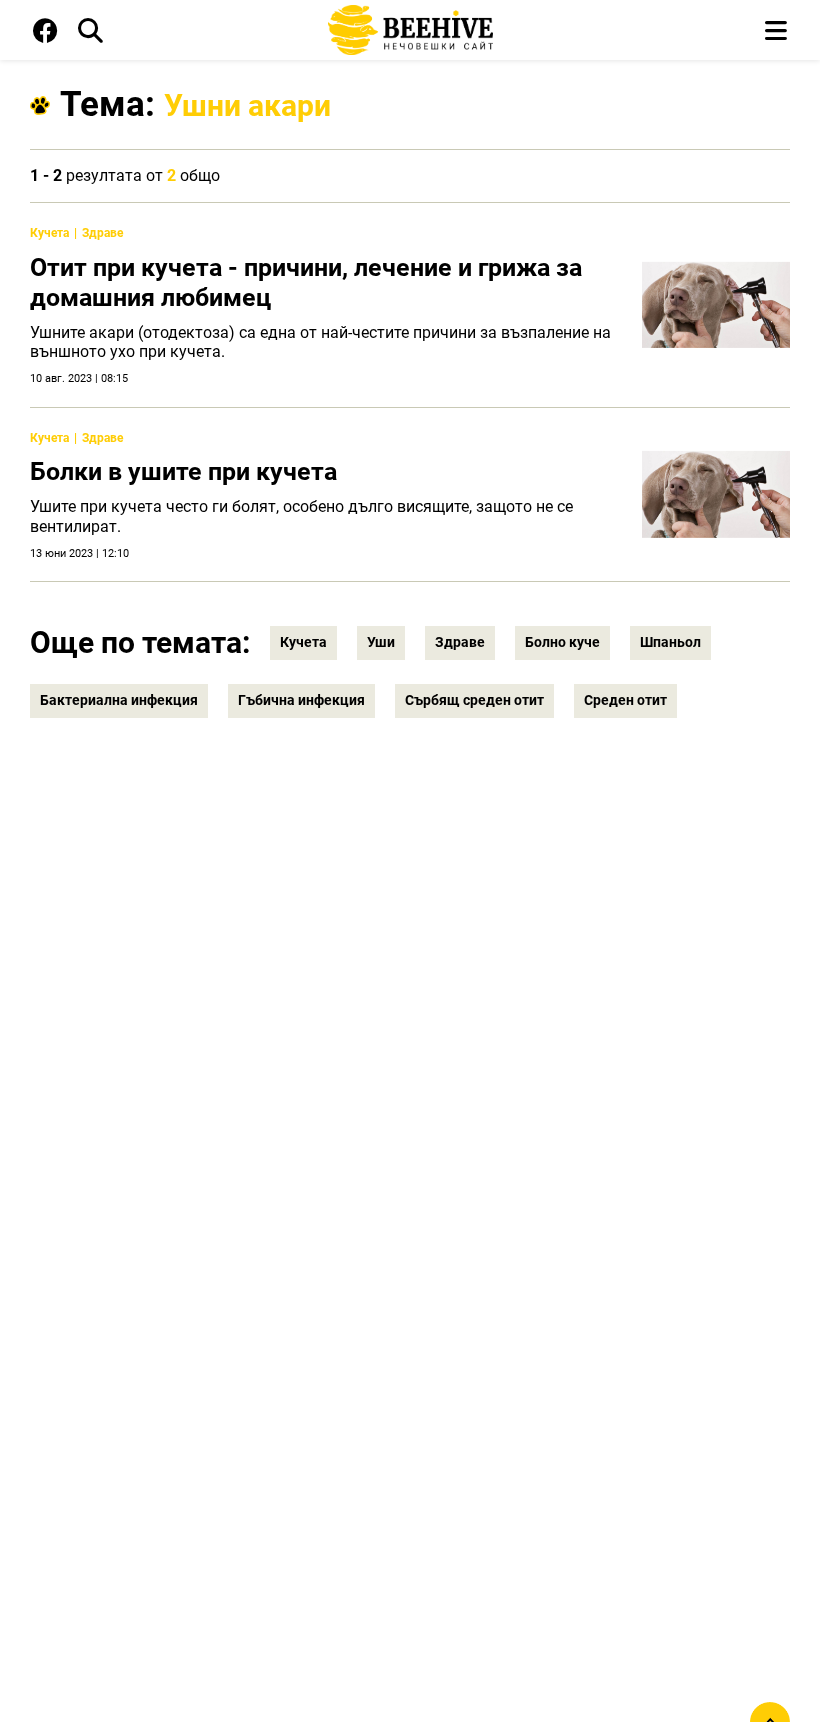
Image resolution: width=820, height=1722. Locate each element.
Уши (381, 642)
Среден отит (625, 700)
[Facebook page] (45, 35)
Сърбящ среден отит (474, 700)
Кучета (49, 233)
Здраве (102, 233)
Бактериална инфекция (119, 700)
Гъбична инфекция (301, 700)
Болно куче (562, 642)
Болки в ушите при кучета (183, 471)
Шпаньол (670, 642)
